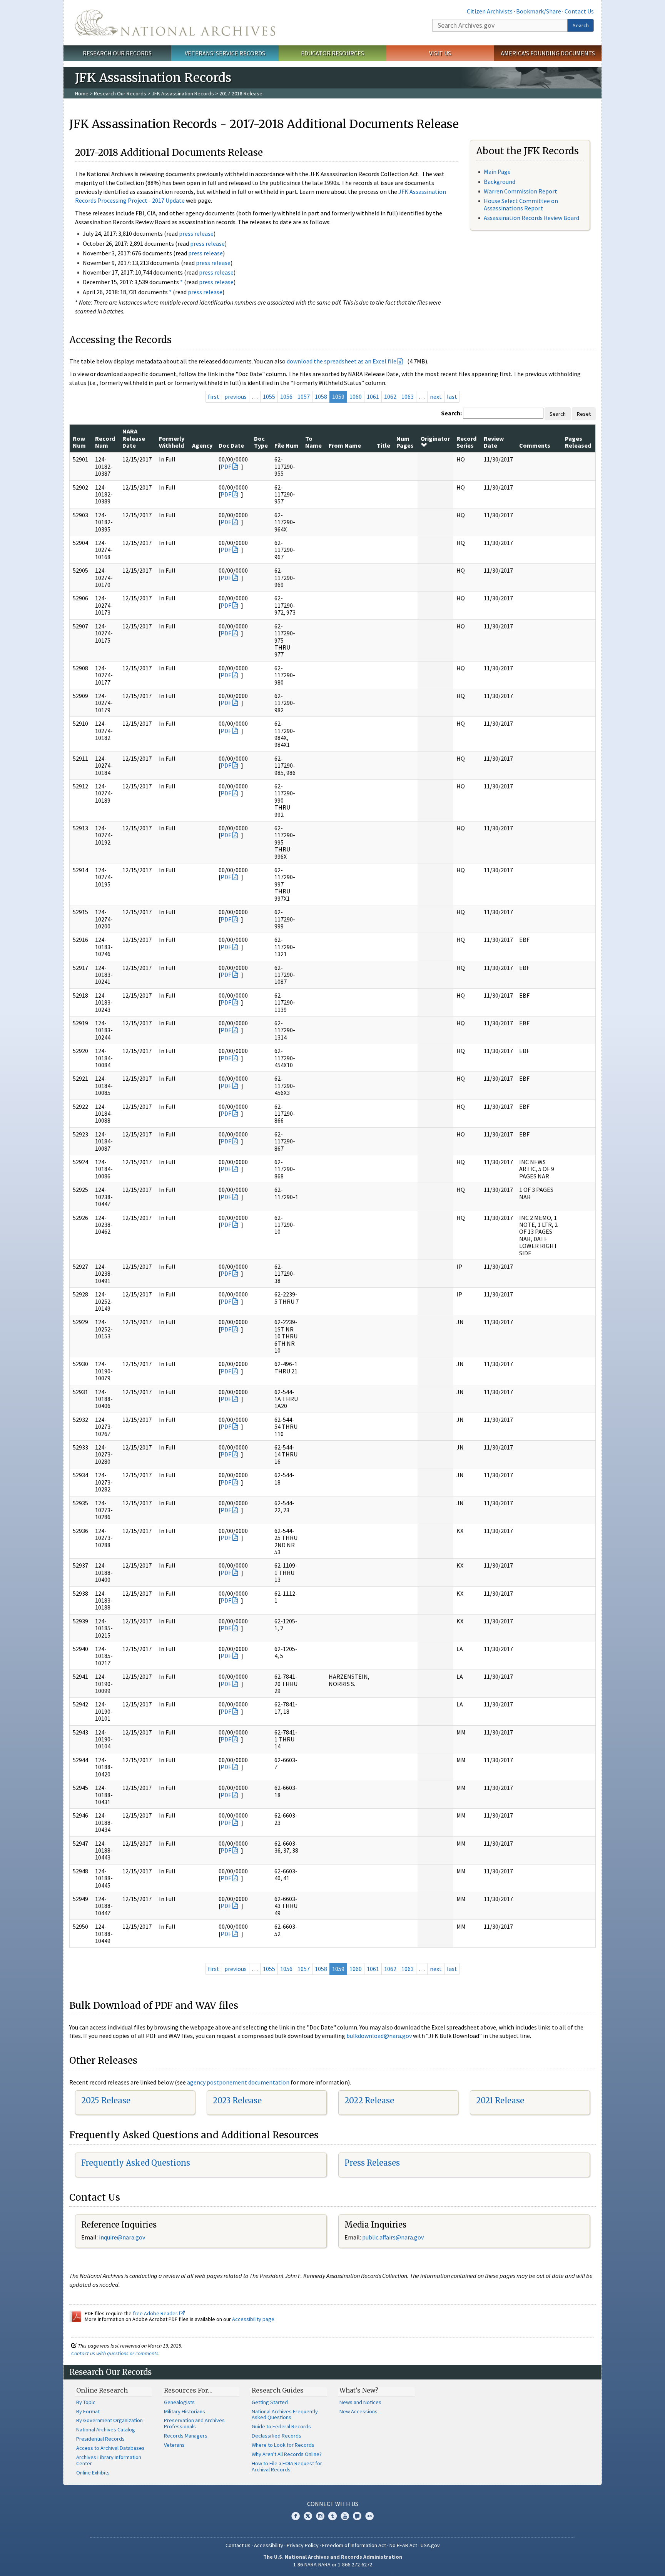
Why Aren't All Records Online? (287, 2454)
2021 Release (500, 2100)
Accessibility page (253, 2319)
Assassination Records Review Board (531, 218)
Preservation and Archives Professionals (194, 2423)
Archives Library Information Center (109, 2460)
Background (500, 182)
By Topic (86, 2402)
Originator (435, 438)
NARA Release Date (134, 438)
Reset (584, 414)
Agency (202, 445)
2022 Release (369, 2100)
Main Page (497, 172)
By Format (88, 2411)
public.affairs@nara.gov (393, 2237)
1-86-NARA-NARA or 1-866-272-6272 (333, 2564)
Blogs (357, 2516)
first (214, 397)
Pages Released (578, 442)
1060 (356, 397)
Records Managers (186, 2436)
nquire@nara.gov (123, 2237)
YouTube (345, 2516)
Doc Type (261, 442)
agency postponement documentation (238, 2082)
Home (82, 93)
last (452, 397)
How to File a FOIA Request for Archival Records (287, 2466)
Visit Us (440, 53)
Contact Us (579, 11)
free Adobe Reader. (156, 2313)
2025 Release (106, 2100)
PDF (226, 467)
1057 (304, 397)
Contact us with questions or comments (115, 2353)
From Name (345, 445)
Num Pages (405, 442)
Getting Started (270, 2402)
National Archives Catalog (106, 2429)
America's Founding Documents (548, 53)
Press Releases (372, 2163)
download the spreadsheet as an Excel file (342, 361)
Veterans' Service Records (225, 53)
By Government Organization (109, 2420)
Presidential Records (100, 2439)
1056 (286, 397)
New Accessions (358, 2411)
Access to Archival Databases (110, 2448)
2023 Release (237, 2100)
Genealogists (179, 2402)
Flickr (369, 2516)
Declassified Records (277, 2436)
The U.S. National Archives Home (175, 23)
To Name (313, 442)
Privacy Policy (303, 2545)
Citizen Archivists (490, 11)
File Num (287, 445)
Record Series (466, 442)
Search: (451, 413)
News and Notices (360, 2402)
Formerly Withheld (172, 442)
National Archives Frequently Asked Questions (285, 2414)
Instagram (320, 2516)
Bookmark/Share (539, 11)
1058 (321, 397)
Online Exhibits (93, 2473)
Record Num (105, 442)
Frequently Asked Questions (136, 2163)
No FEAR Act (403, 2545)
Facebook (296, 2516)
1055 (269, 397)
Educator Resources (332, 53)
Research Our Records (117, 53)
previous (236, 397)
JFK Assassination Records (183, 93)
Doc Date (231, 445)
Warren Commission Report (520, 191)
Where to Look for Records (283, 2445)
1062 (390, 397)
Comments (535, 445)
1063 (408, 397)
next (436, 397)
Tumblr (332, 2516)
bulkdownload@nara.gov (379, 2036)
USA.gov (430, 2545)
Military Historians (185, 2411)
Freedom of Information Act (354, 2545)
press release (196, 233)
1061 (373, 397)
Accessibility (269, 2545)
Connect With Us (333, 2504)
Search (581, 25)
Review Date (494, 442)
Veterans (174, 2445)
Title (383, 445)
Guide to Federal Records (281, 2426)
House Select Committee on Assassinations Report (521, 204)
